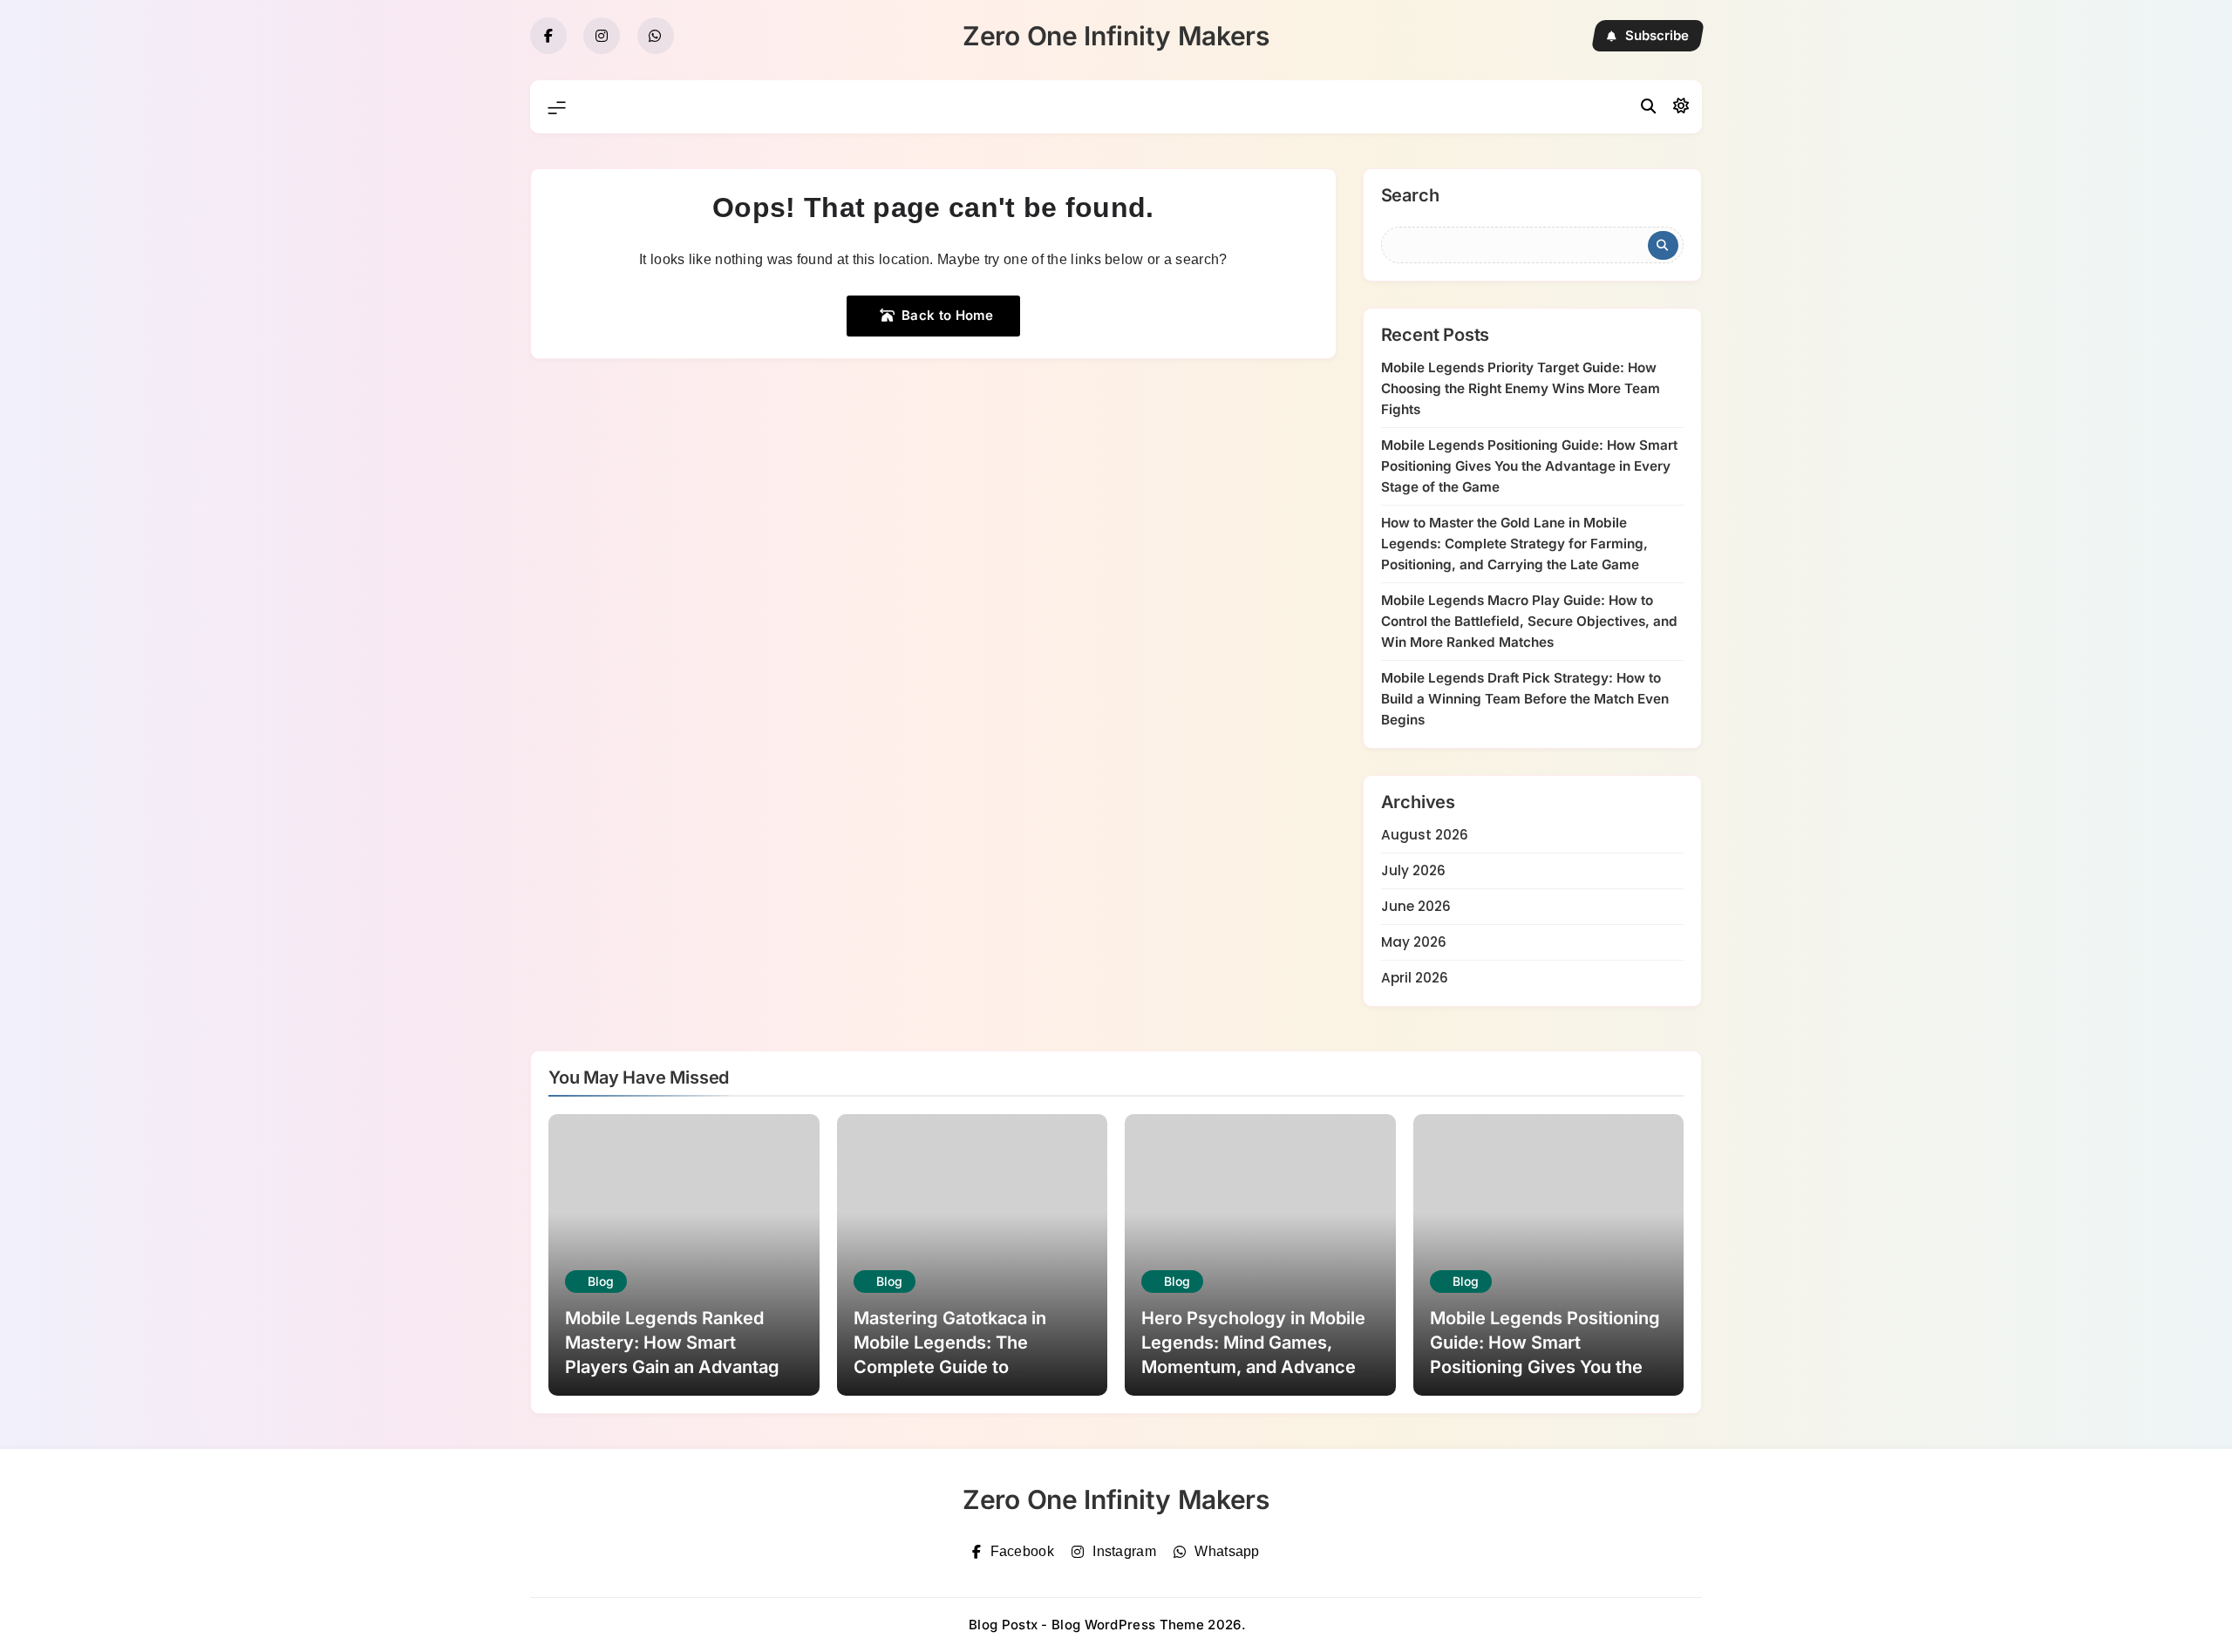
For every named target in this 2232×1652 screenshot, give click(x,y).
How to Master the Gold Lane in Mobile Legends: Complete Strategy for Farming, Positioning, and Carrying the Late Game (1514, 544)
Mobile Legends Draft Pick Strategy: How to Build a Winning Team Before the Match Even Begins (1525, 699)
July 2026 (1413, 870)
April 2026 (1415, 978)
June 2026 (1416, 906)
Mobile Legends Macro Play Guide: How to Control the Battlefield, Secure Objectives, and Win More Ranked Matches (1529, 621)
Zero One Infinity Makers (1116, 36)
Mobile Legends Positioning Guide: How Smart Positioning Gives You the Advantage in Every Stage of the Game (1529, 466)
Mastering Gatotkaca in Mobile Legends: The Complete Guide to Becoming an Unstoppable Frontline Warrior (963, 1367)
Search (1410, 196)
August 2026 (1425, 835)
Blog (601, 1281)
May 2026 (1414, 942)
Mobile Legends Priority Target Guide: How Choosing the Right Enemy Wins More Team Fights (1521, 388)
